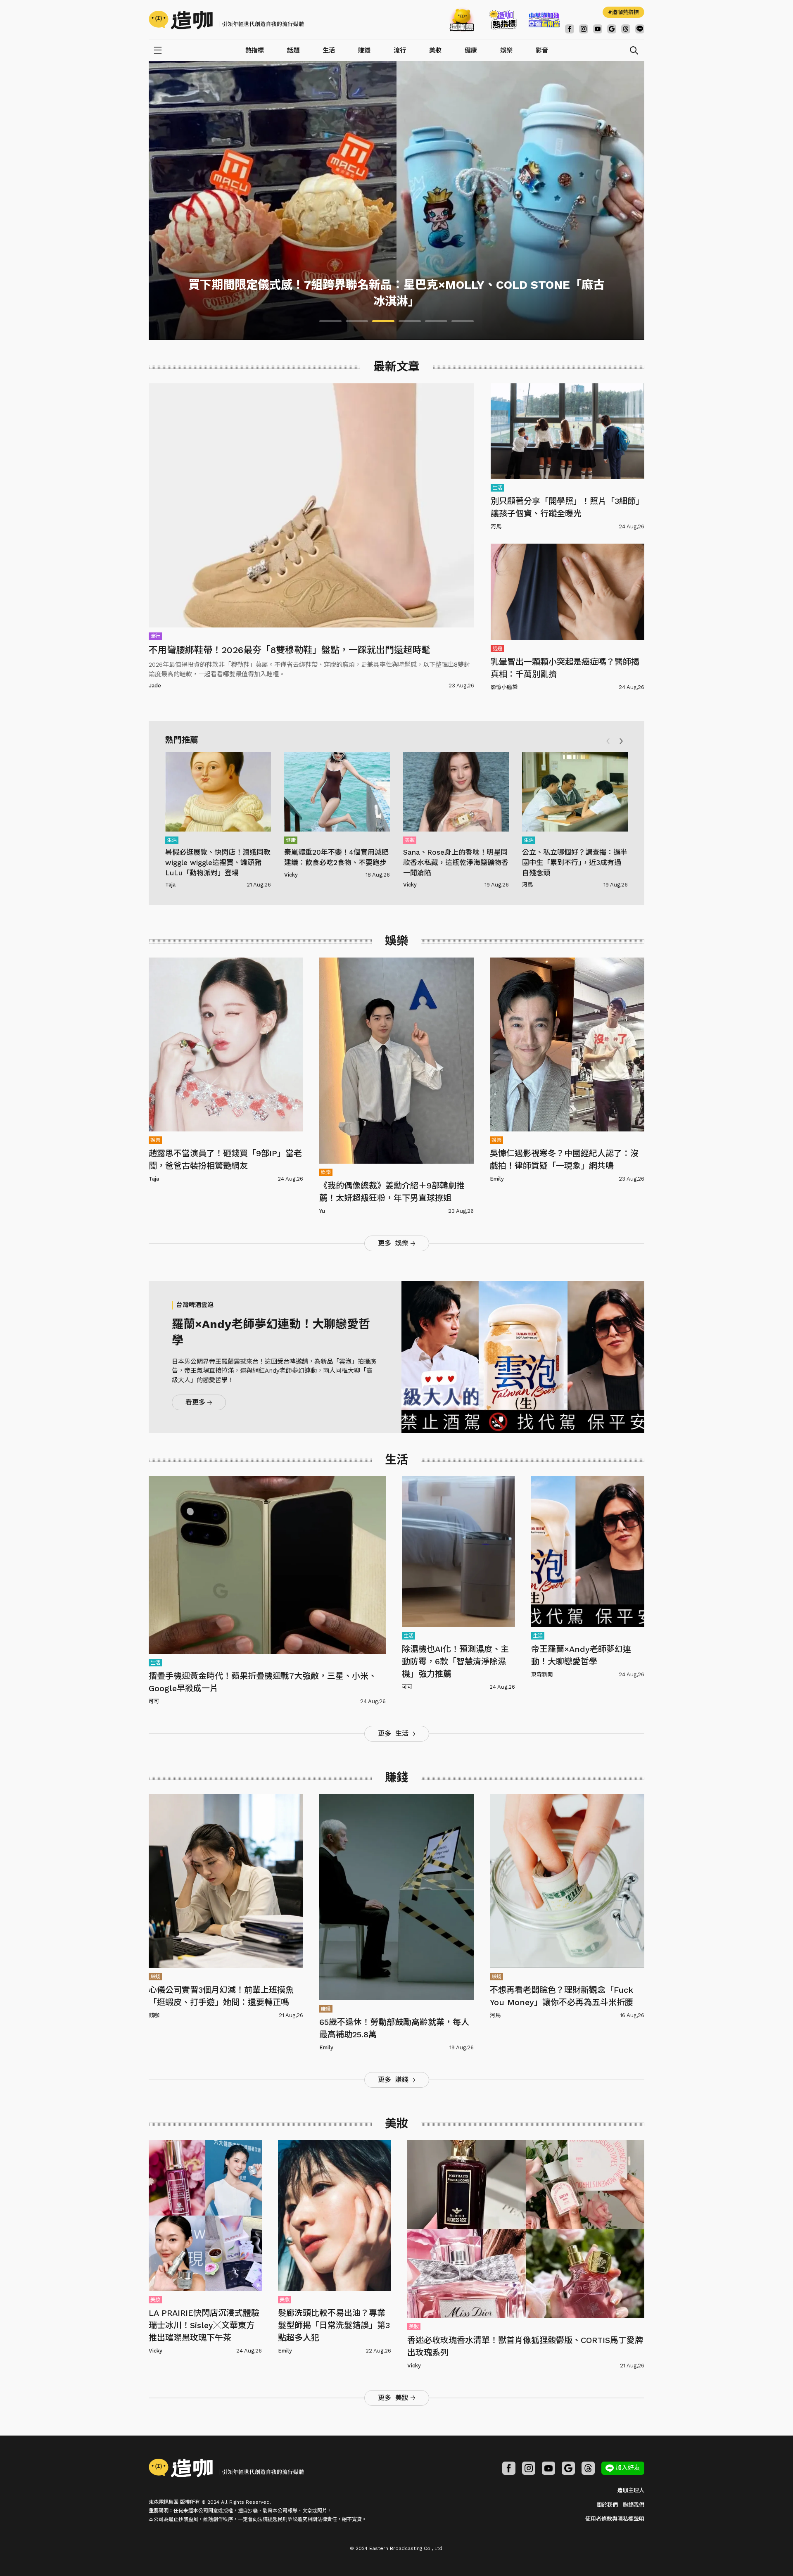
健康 (471, 50)
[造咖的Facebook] (570, 29)
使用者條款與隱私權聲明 (615, 2519)
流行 (400, 50)
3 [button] (383, 321)
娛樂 (506, 50)
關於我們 (607, 2505)
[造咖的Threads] (626, 29)
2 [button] (357, 321)
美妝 (435, 50)
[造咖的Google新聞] (612, 29)
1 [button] (330, 321)
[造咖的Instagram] (529, 2468)
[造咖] (229, 20)
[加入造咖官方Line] (640, 29)
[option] (396, 201)
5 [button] (436, 321)
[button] (621, 741)
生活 (329, 50)
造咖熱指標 (626, 12)
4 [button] (410, 321)
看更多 (195, 1402)
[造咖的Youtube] (598, 29)
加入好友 (628, 2468)
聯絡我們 (634, 2505)
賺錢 (364, 50)
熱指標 (255, 50)
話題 (293, 50)
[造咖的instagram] (584, 29)
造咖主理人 (631, 2490)
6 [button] (463, 321)
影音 (542, 50)
